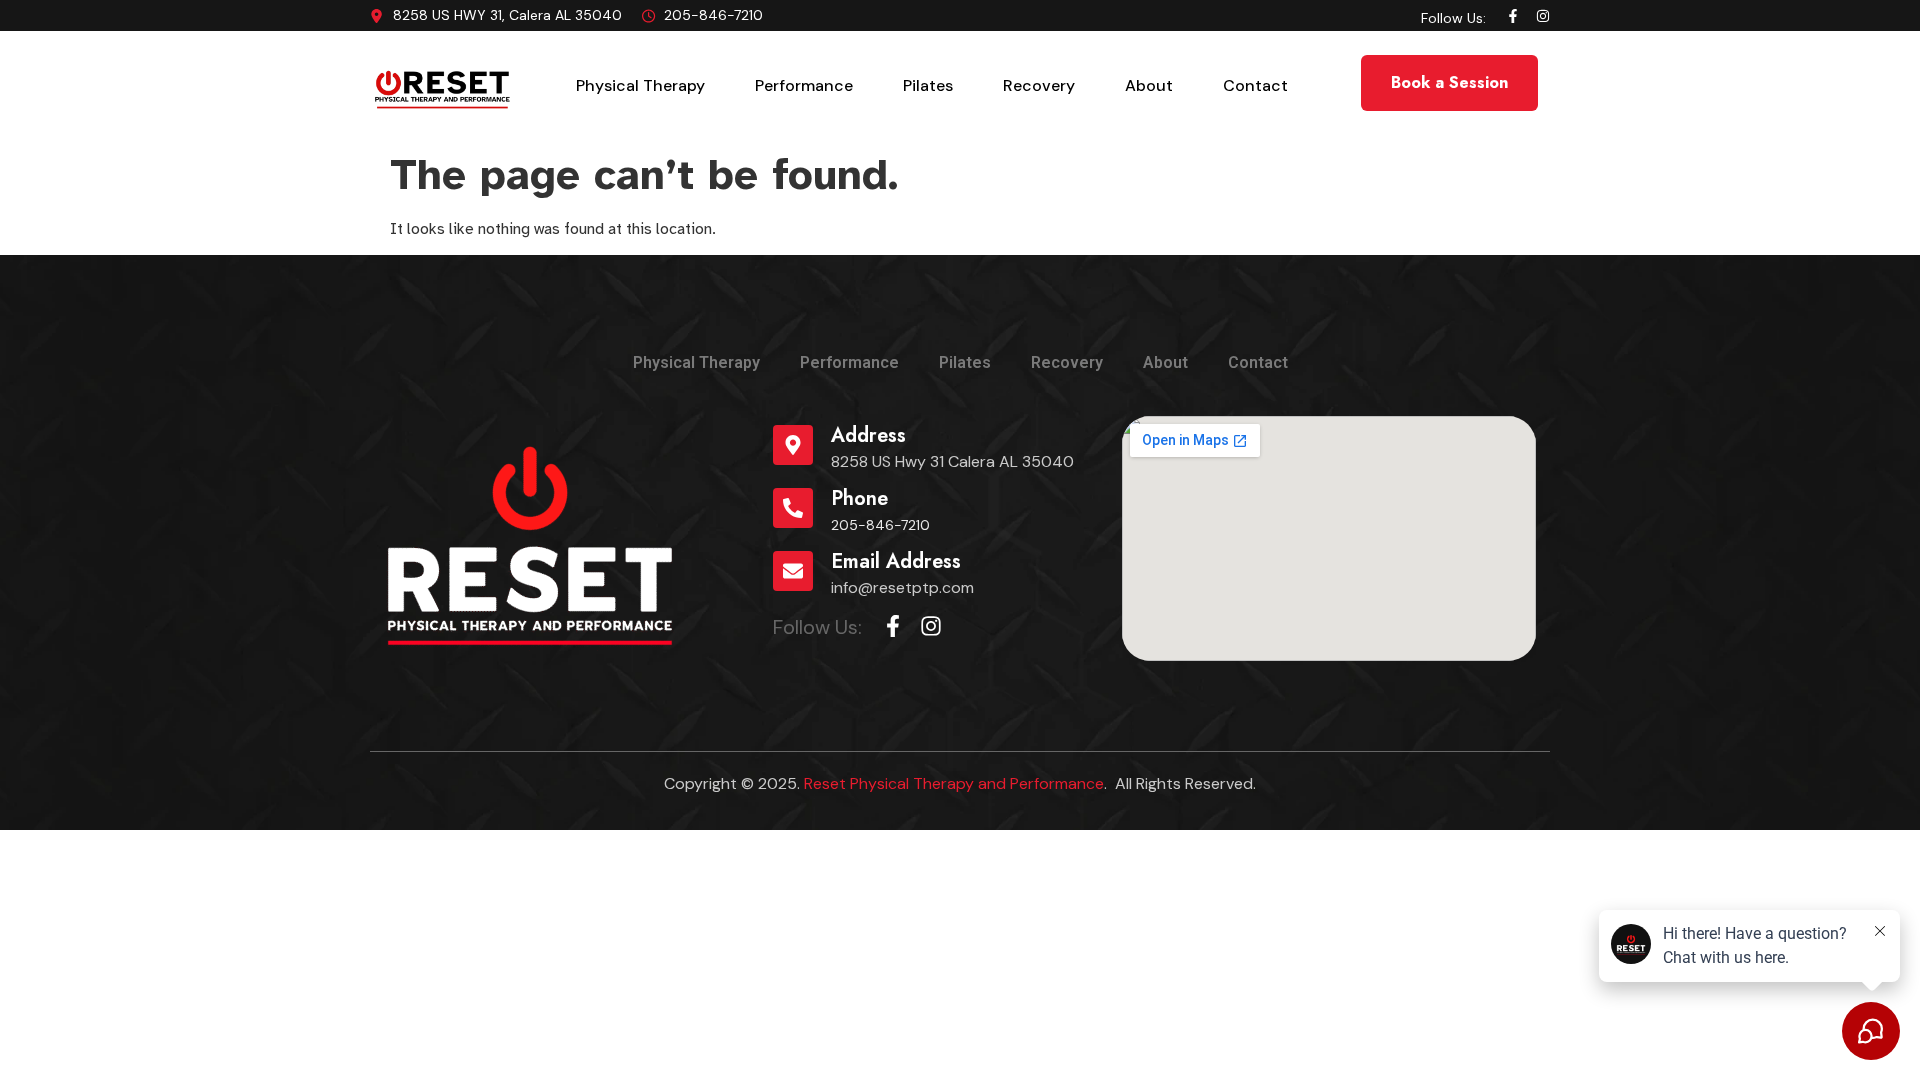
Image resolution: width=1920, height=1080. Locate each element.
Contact (1255, 85)
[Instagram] (1543, 16)
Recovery (1039, 85)
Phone (859, 498)
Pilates (928, 85)
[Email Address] (793, 571)
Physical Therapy (640, 85)
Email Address (896, 561)
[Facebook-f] (1513, 16)
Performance (804, 85)
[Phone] (793, 508)
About (1149, 85)
